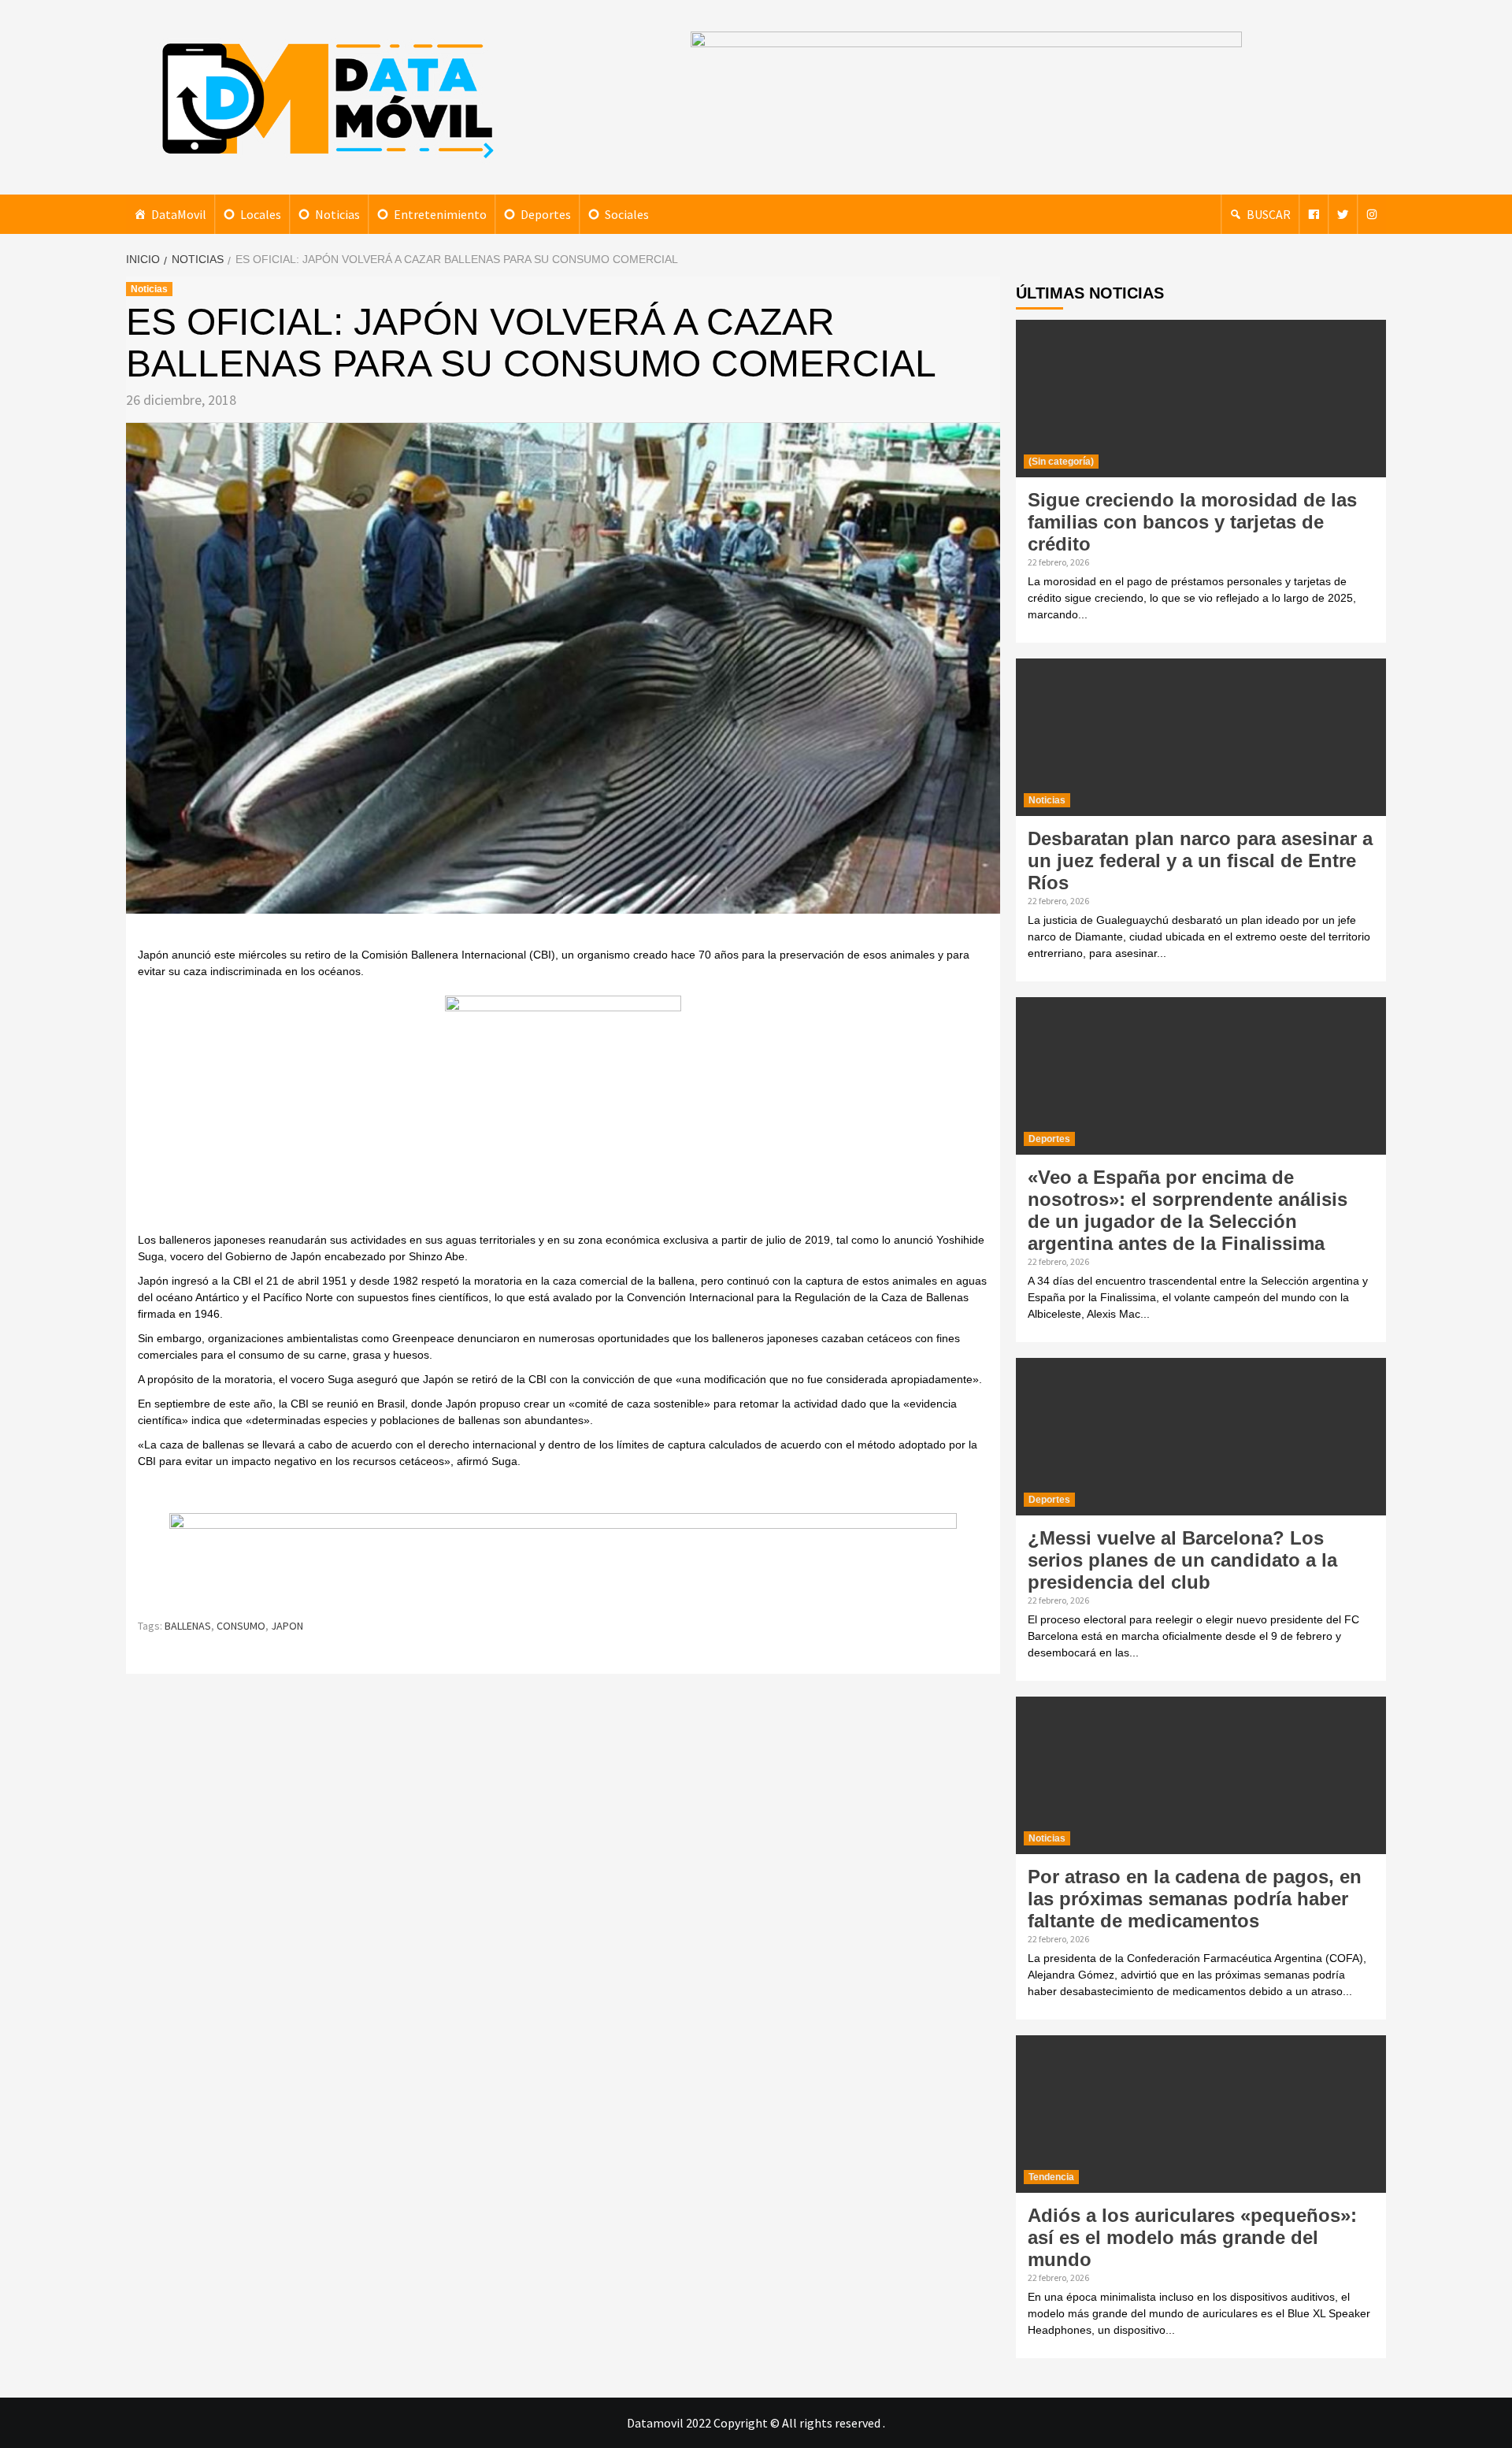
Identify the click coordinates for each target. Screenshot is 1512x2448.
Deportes (546, 214)
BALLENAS (188, 1626)
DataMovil (179, 214)
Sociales (627, 214)
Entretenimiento (440, 214)
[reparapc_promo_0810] (563, 1558)
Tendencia (1051, 2177)
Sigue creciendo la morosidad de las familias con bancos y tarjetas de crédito (1192, 522)
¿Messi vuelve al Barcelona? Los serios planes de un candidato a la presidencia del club (1182, 1560)
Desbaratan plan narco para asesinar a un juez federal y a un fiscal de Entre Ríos (1200, 861)
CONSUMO (241, 1626)
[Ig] (1372, 214)
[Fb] (1314, 214)
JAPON (287, 1626)
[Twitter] (1343, 214)
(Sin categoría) (1061, 462)
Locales (261, 214)
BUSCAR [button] (1269, 214)
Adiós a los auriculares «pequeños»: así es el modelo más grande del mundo (1192, 2237)
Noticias (337, 214)
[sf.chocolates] (563, 1112)
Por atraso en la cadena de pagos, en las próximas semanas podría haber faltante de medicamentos (1195, 1899)
